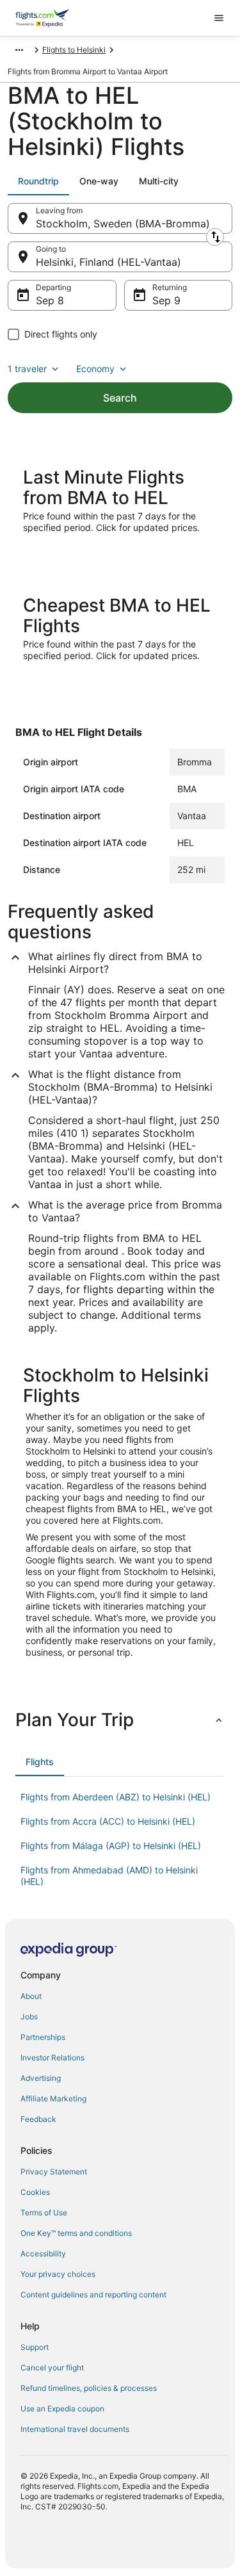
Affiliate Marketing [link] (53, 2099)
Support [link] (35, 2347)
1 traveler (27, 369)
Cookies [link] (35, 2192)
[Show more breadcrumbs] (19, 50)
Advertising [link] (41, 2078)
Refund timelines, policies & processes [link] (89, 2388)
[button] (120, 1720)
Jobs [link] (29, 2017)
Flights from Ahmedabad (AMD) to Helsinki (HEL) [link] (109, 1876)
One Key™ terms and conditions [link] (76, 2233)
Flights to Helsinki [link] (74, 50)
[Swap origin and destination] (215, 237)
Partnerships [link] (43, 2037)
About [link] (31, 1996)
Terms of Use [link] (44, 2213)
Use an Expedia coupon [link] (62, 2409)
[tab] (38, 181)
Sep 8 (50, 300)
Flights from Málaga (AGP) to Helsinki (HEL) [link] (111, 1846)
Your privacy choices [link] (58, 2274)
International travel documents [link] (75, 2429)
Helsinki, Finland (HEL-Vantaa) (108, 262)
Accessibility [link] (43, 2254)
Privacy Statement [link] (54, 2172)
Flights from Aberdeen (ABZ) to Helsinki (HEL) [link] (116, 1797)
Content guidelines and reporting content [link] (93, 2295)
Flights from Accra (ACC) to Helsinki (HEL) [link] (108, 1821)
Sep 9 (166, 300)
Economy (95, 369)
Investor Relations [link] (52, 2058)
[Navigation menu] (219, 18)
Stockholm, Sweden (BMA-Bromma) (123, 224)
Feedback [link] (38, 2119)
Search (120, 398)
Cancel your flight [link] (52, 2368)
